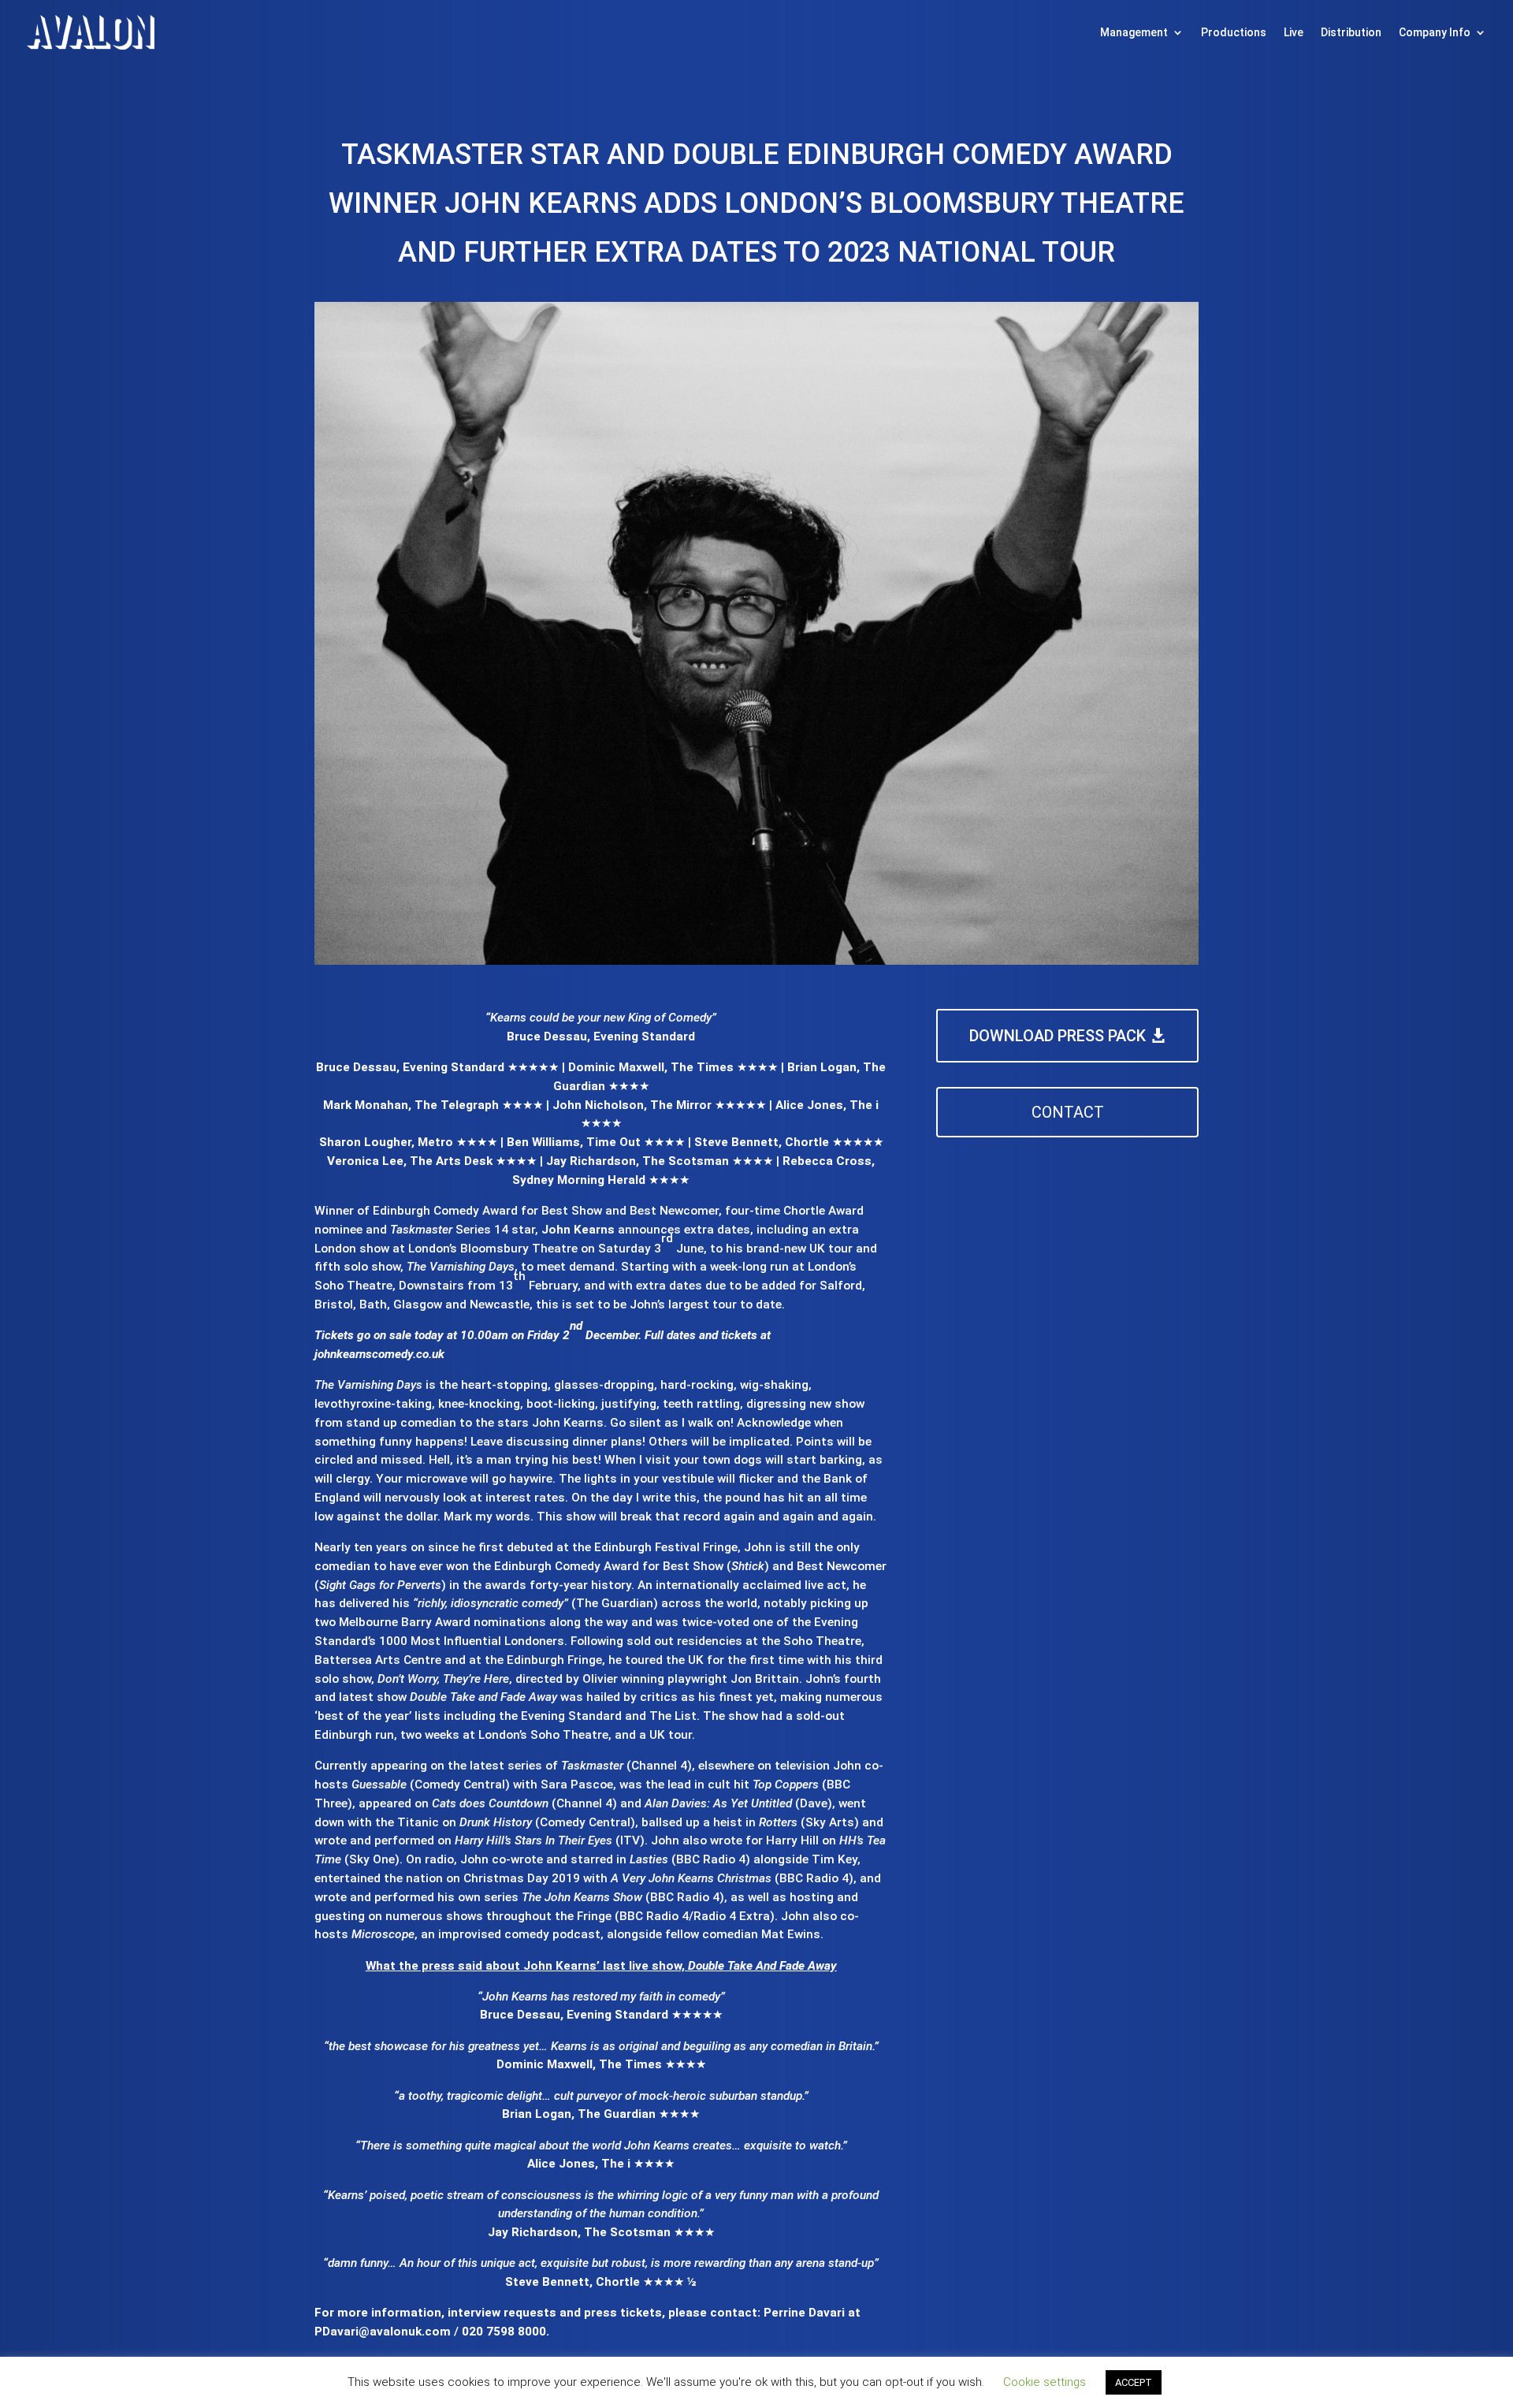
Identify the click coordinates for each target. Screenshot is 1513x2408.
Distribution (1351, 32)
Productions (1234, 32)
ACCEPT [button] (1134, 2382)
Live (1294, 32)
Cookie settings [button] (1045, 2382)
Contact (1068, 1112)
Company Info (1435, 32)
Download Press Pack (1058, 1036)
